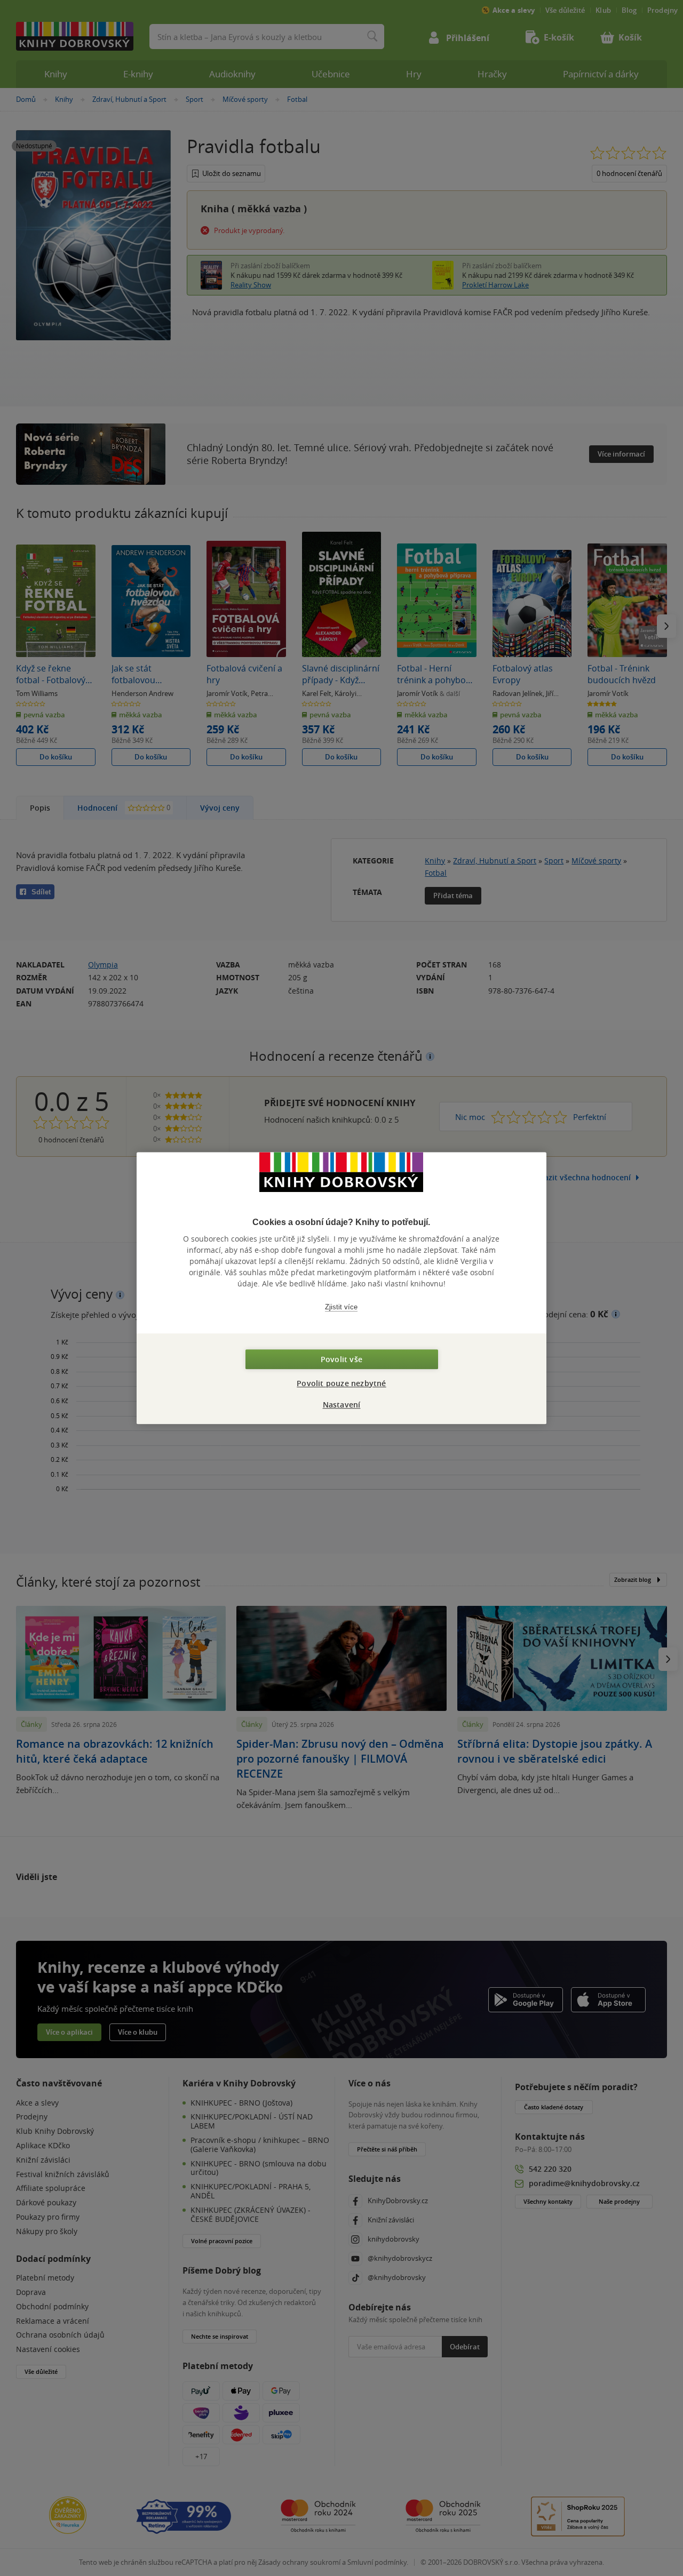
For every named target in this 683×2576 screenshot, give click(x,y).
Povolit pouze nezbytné (341, 1383)
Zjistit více (341, 1307)
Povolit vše (341, 1359)
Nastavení (342, 1405)
